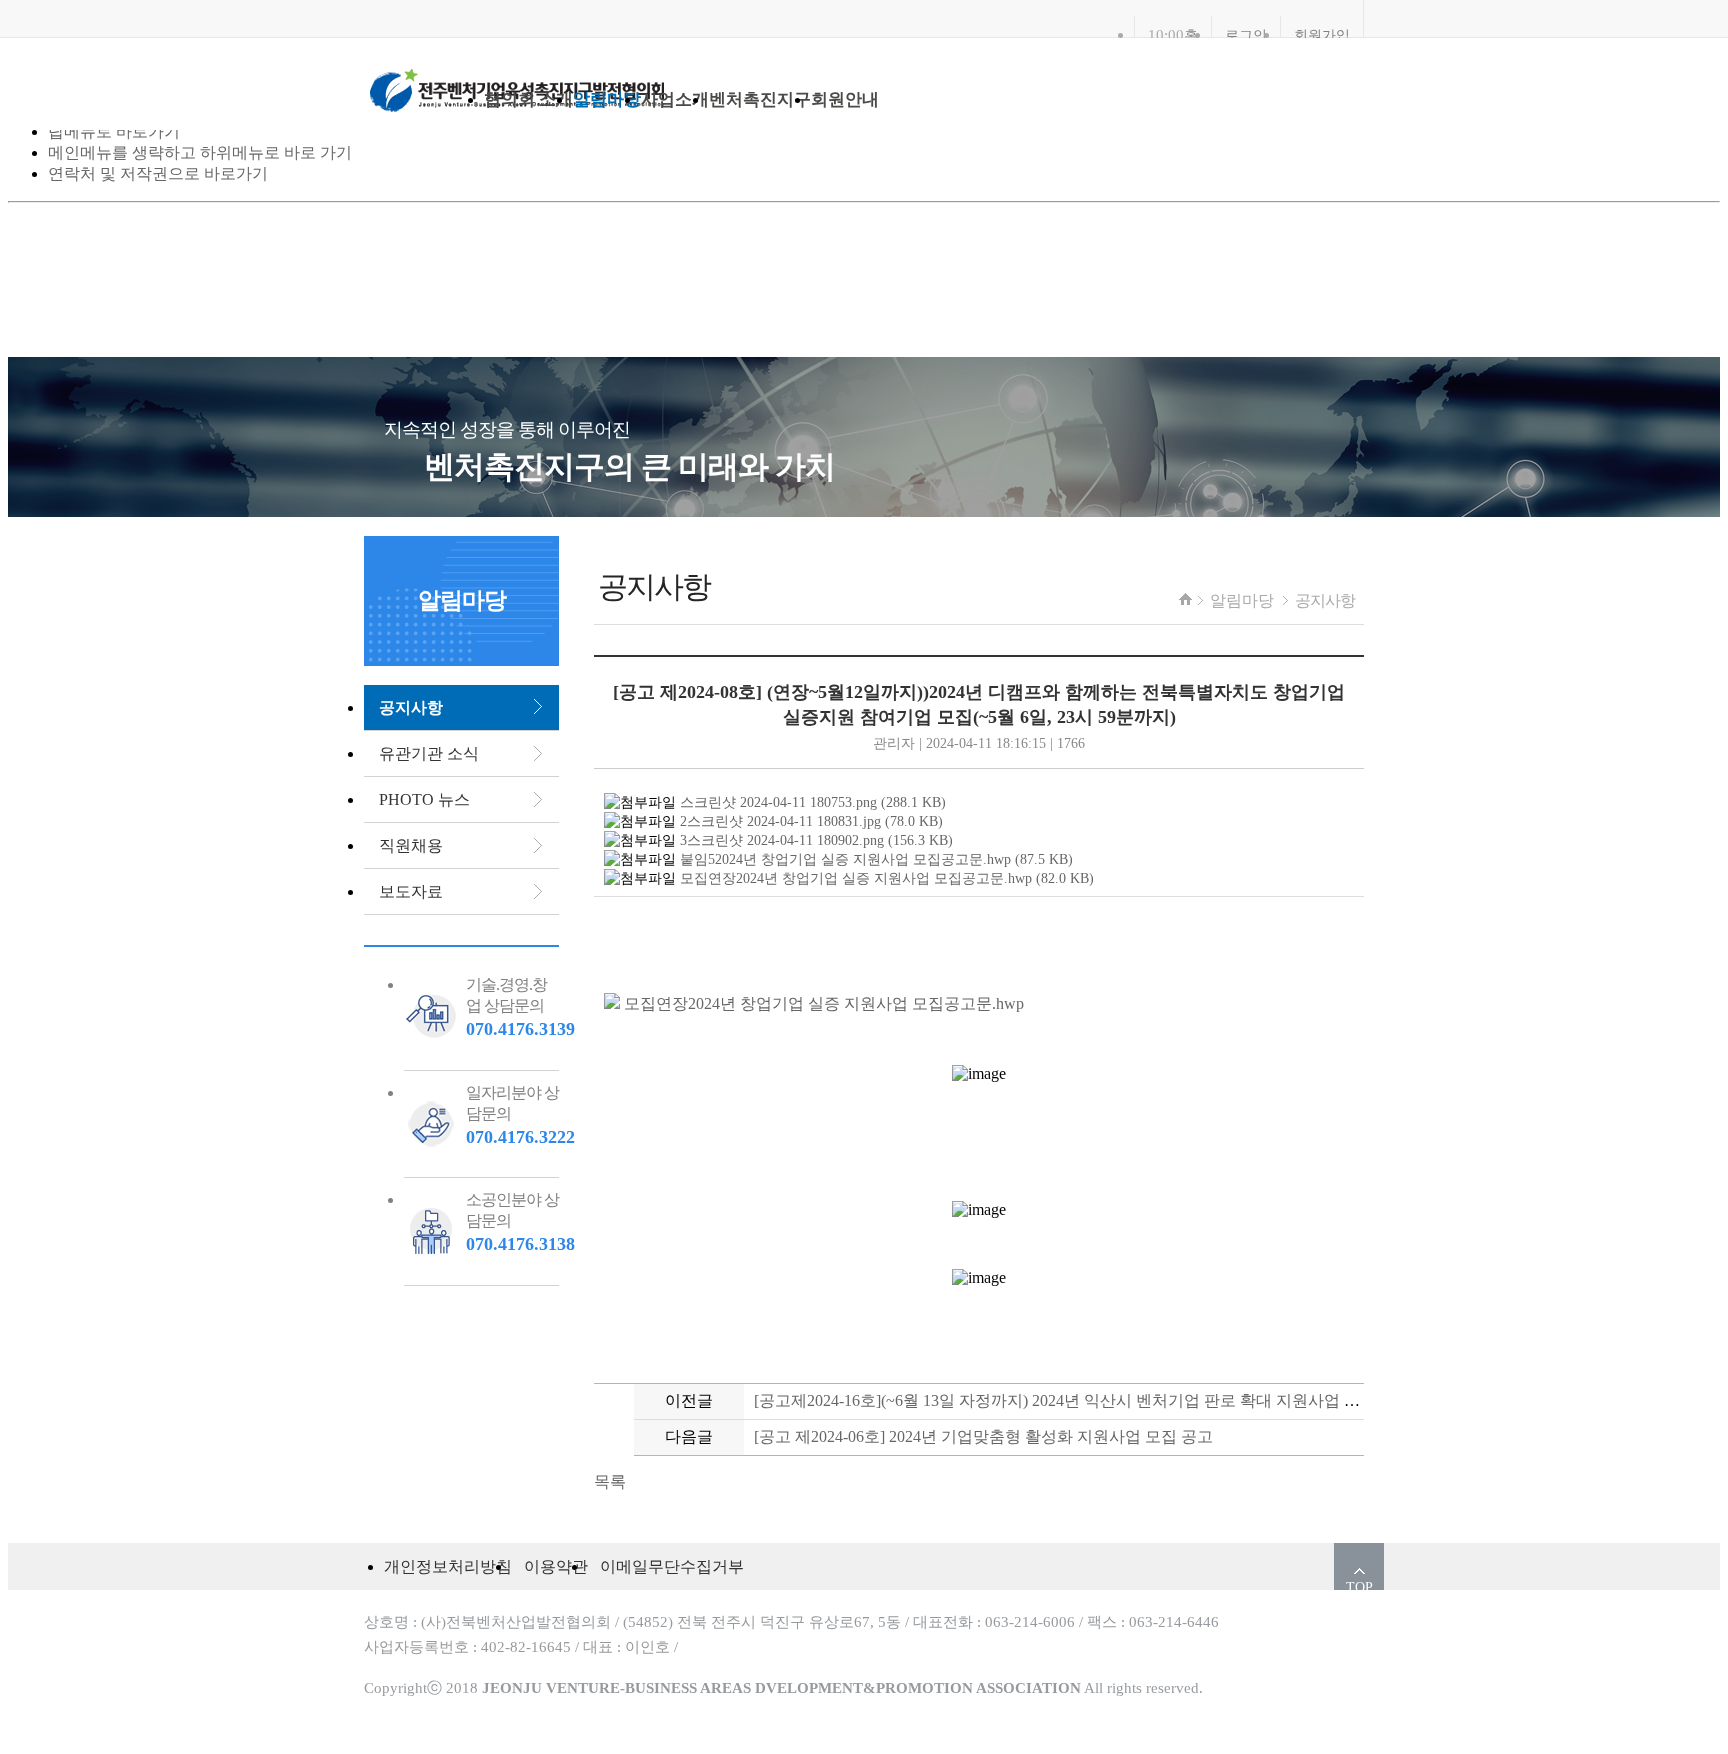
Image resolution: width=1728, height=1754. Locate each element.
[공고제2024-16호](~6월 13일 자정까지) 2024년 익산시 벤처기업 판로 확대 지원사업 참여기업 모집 (1099, 1400)
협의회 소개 (528, 99)
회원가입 (1322, 35)
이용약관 (556, 1566)
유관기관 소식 (429, 753)
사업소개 (675, 99)
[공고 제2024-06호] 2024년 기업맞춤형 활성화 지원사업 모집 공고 (983, 1436)
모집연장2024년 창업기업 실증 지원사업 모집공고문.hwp (822, 1003)
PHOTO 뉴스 (424, 799)
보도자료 (411, 891)
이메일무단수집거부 (672, 1566)
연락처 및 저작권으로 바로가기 (158, 173)
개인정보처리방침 (448, 1566)
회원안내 (845, 99)
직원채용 (411, 845)
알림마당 (607, 99)
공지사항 (1325, 600)
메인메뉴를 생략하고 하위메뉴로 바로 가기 (200, 152)
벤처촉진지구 (760, 99)
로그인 (1246, 35)
